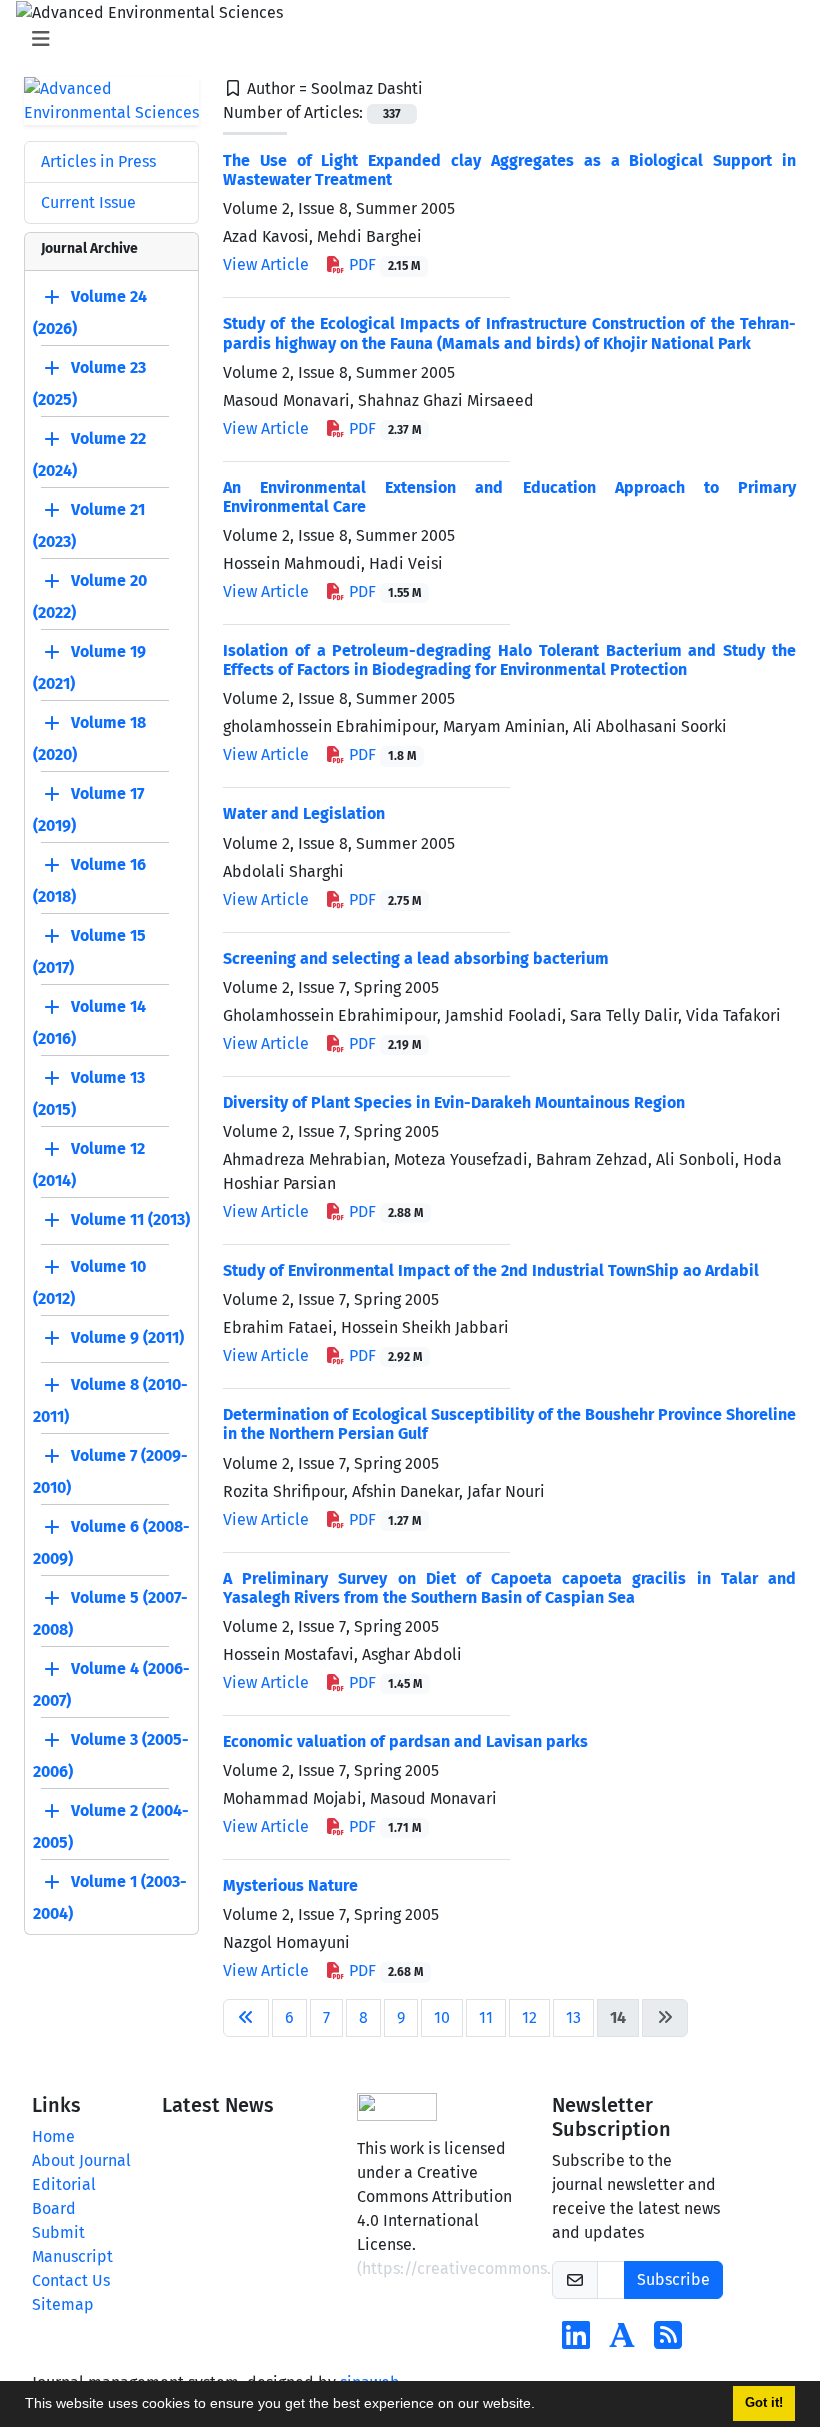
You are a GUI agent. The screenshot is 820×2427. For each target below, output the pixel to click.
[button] (542, 2406)
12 (529, 2017)
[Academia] (622, 2341)
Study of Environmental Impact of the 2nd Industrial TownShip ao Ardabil (491, 1270)
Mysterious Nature (290, 1885)
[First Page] (246, 2018)
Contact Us (71, 2280)
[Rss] (668, 2341)
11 (486, 2017)
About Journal (81, 2160)
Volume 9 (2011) (127, 1337)
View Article (266, 264)
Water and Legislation (304, 813)
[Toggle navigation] (404, 39)
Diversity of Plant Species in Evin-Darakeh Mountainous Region (454, 1102)
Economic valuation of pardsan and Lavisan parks (405, 1741)
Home (53, 2136)
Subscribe (673, 2279)
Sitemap (63, 2304)
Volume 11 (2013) (130, 1219)
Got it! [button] (764, 2403)
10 (442, 2017)
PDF (382, 264)
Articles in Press (98, 161)
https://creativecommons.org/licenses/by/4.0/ (533, 2268)
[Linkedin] (576, 2341)
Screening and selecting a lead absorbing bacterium (416, 958)
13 (573, 2017)
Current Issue (88, 202)
